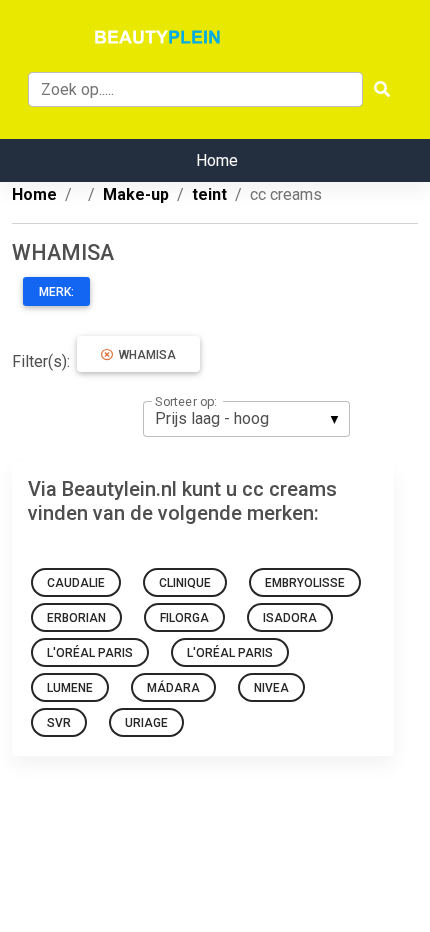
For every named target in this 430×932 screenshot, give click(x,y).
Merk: (56, 292)
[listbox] (246, 419)
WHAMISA (144, 355)
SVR (59, 723)
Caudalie (76, 583)
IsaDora (290, 618)
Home (217, 160)
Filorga (184, 618)
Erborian (76, 618)
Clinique (185, 583)
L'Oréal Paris (90, 653)
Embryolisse (305, 583)
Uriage (146, 723)
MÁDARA (173, 688)
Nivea (271, 688)
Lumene (70, 688)
